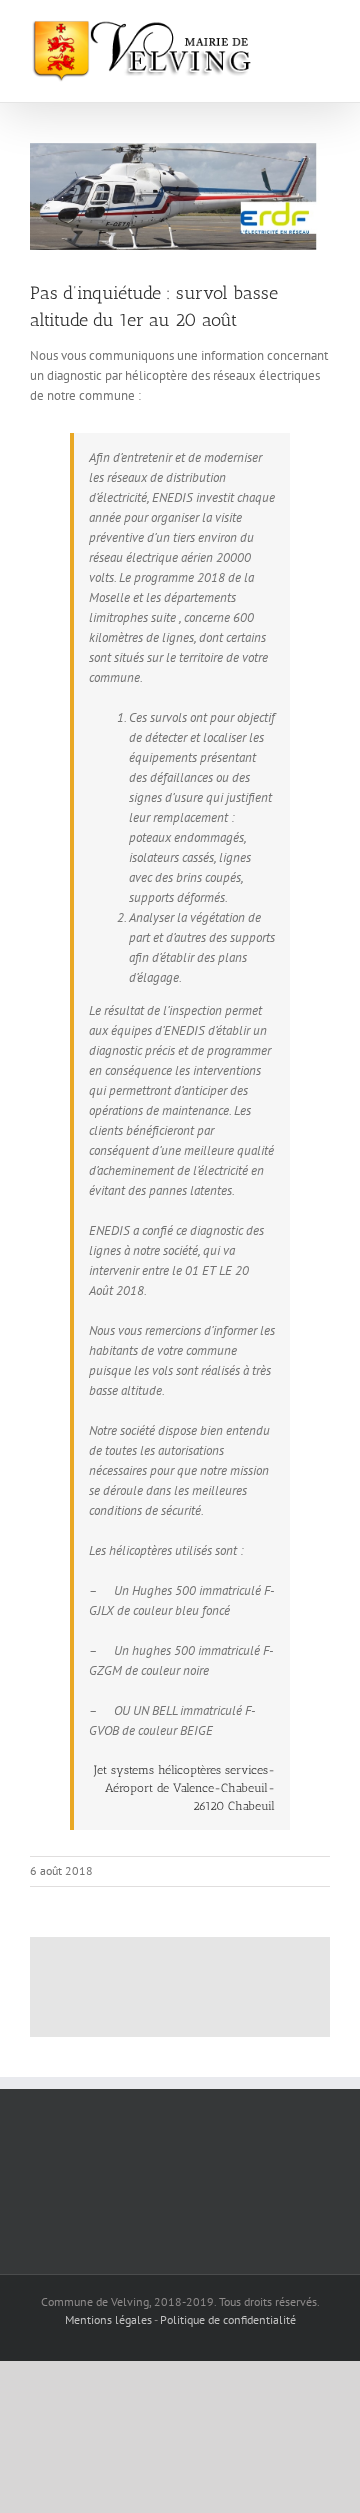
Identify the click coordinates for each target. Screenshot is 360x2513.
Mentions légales (108, 2319)
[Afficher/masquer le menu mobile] (322, 30)
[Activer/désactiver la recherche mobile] (286, 30)
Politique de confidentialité (228, 2319)
